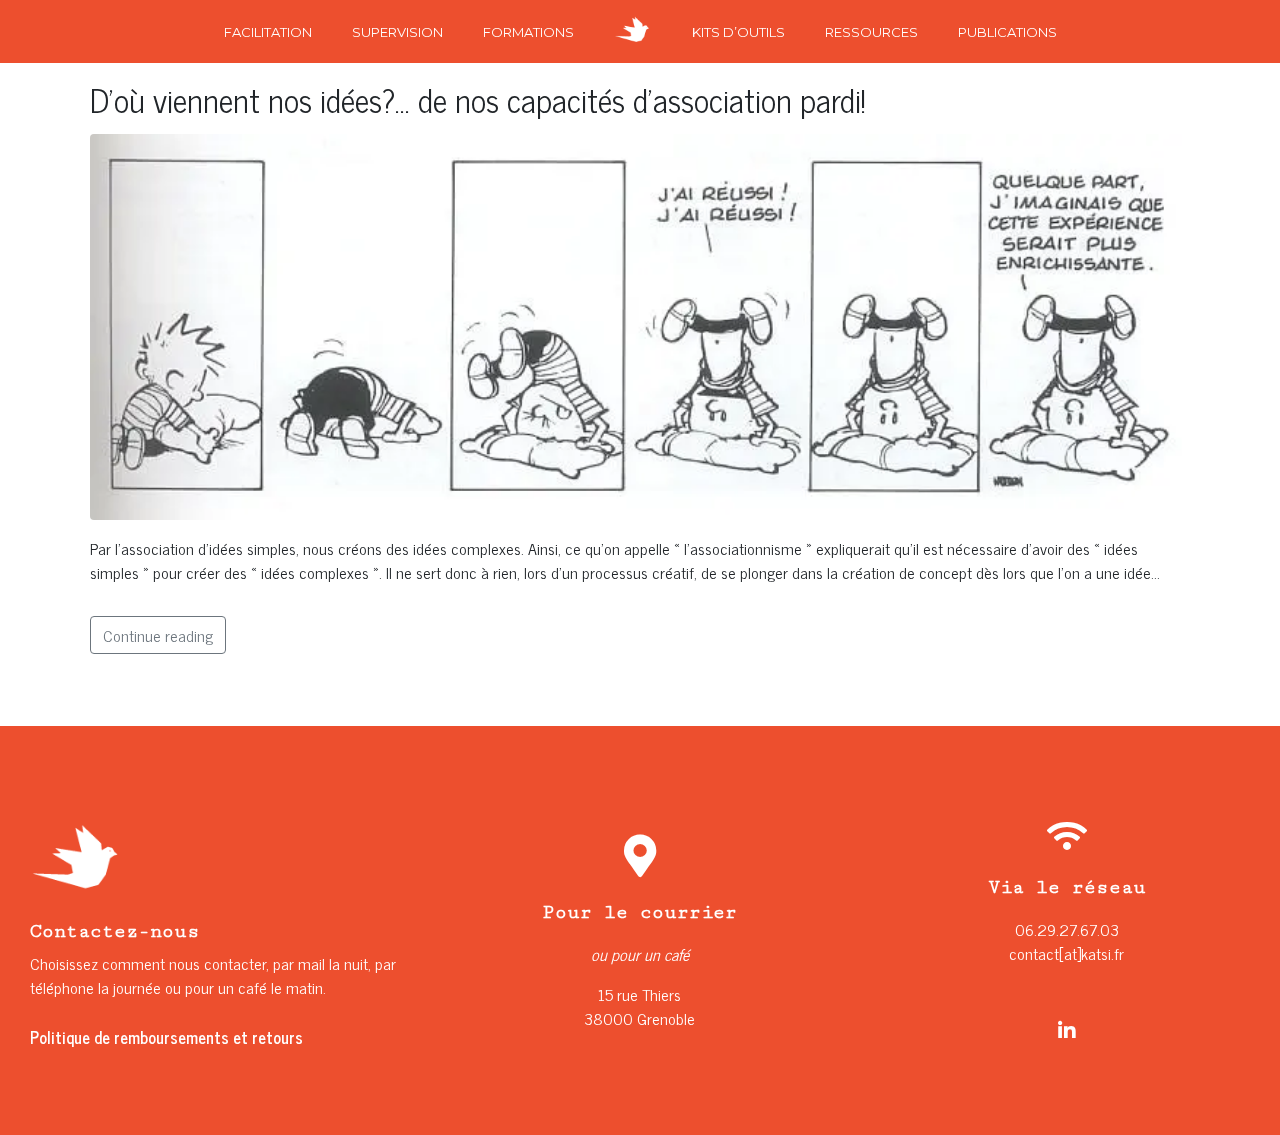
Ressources (871, 32)
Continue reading (158, 635)
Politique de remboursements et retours (166, 1037)
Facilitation (268, 32)
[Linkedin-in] (1067, 1031)
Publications (1007, 32)
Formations (528, 32)
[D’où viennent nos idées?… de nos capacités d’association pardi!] (640, 324)
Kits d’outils (738, 32)
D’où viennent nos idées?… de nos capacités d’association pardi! (478, 99)
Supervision (397, 32)
